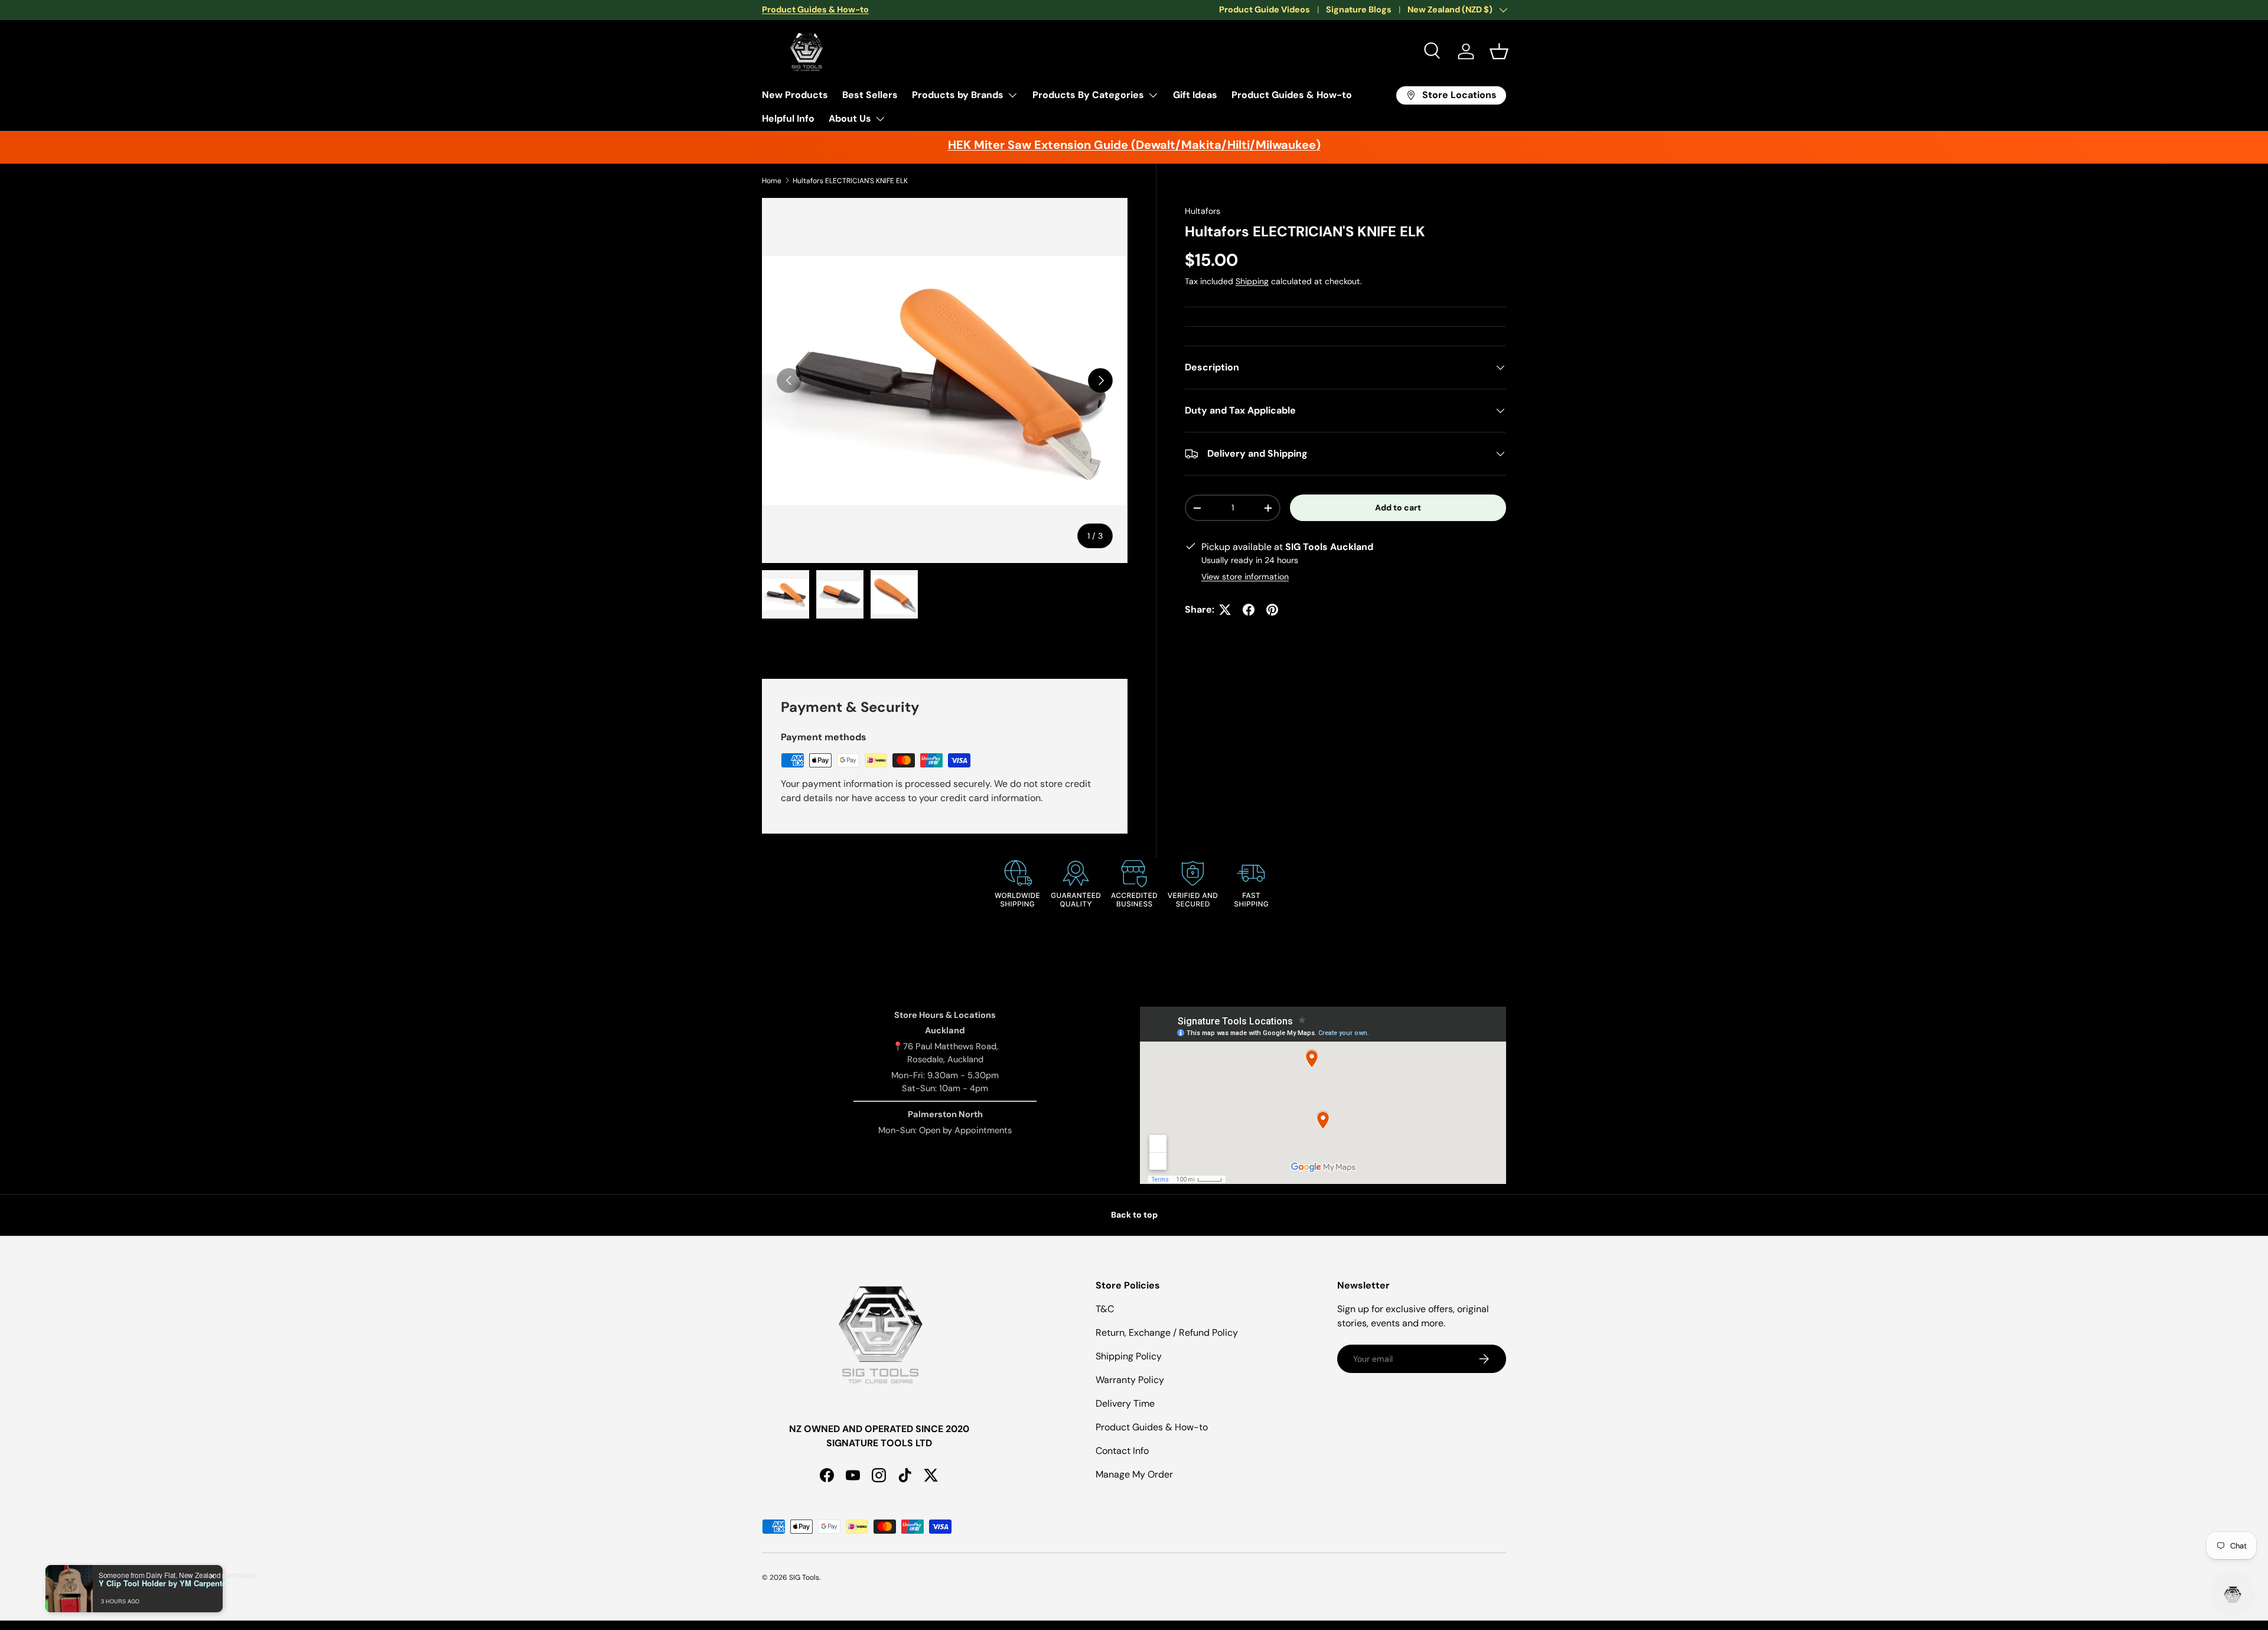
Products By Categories (1088, 95)
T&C (1105, 1309)
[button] (1499, 51)
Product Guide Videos (1265, 9)
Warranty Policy (1130, 1380)
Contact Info (1122, 1451)
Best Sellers (870, 95)
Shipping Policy (1129, 1356)
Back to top (1134, 1215)
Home (772, 181)
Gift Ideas (1195, 95)
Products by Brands (958, 95)
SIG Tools (804, 1577)
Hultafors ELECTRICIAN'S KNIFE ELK (850, 181)
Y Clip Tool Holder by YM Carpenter (164, 1583)
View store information (1245, 577)
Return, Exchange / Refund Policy (1167, 1333)
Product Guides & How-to (1292, 95)
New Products (795, 95)
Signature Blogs (1359, 9)
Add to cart (1398, 507)
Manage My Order (1134, 1474)
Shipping (1252, 281)
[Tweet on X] (1225, 610)
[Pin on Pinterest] (1272, 610)
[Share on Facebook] (1249, 610)
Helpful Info (788, 118)
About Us (850, 118)
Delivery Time (1125, 1403)
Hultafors (1203, 211)
